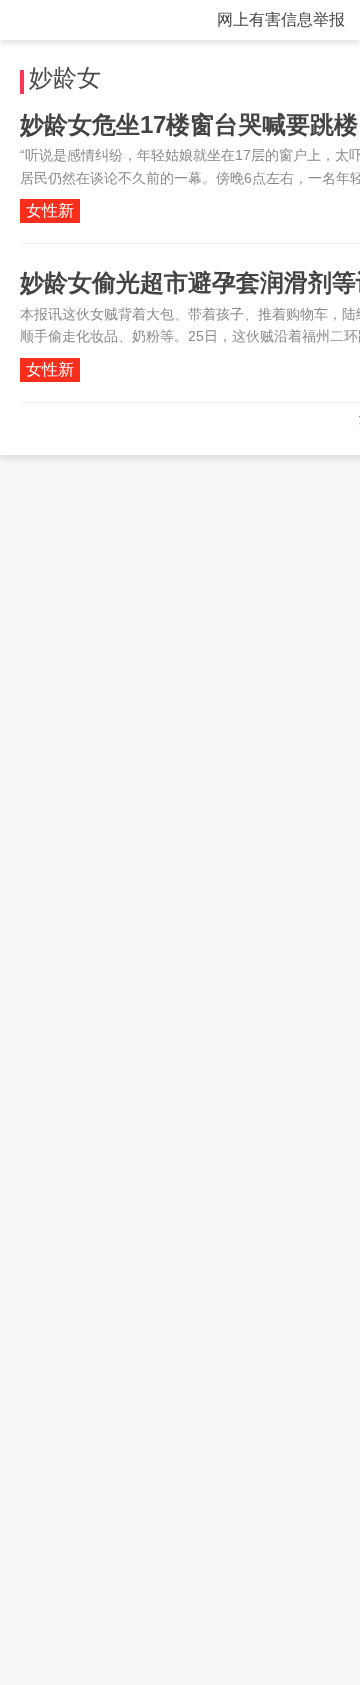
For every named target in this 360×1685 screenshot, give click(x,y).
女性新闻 (50, 212)
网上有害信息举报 (281, 19)
